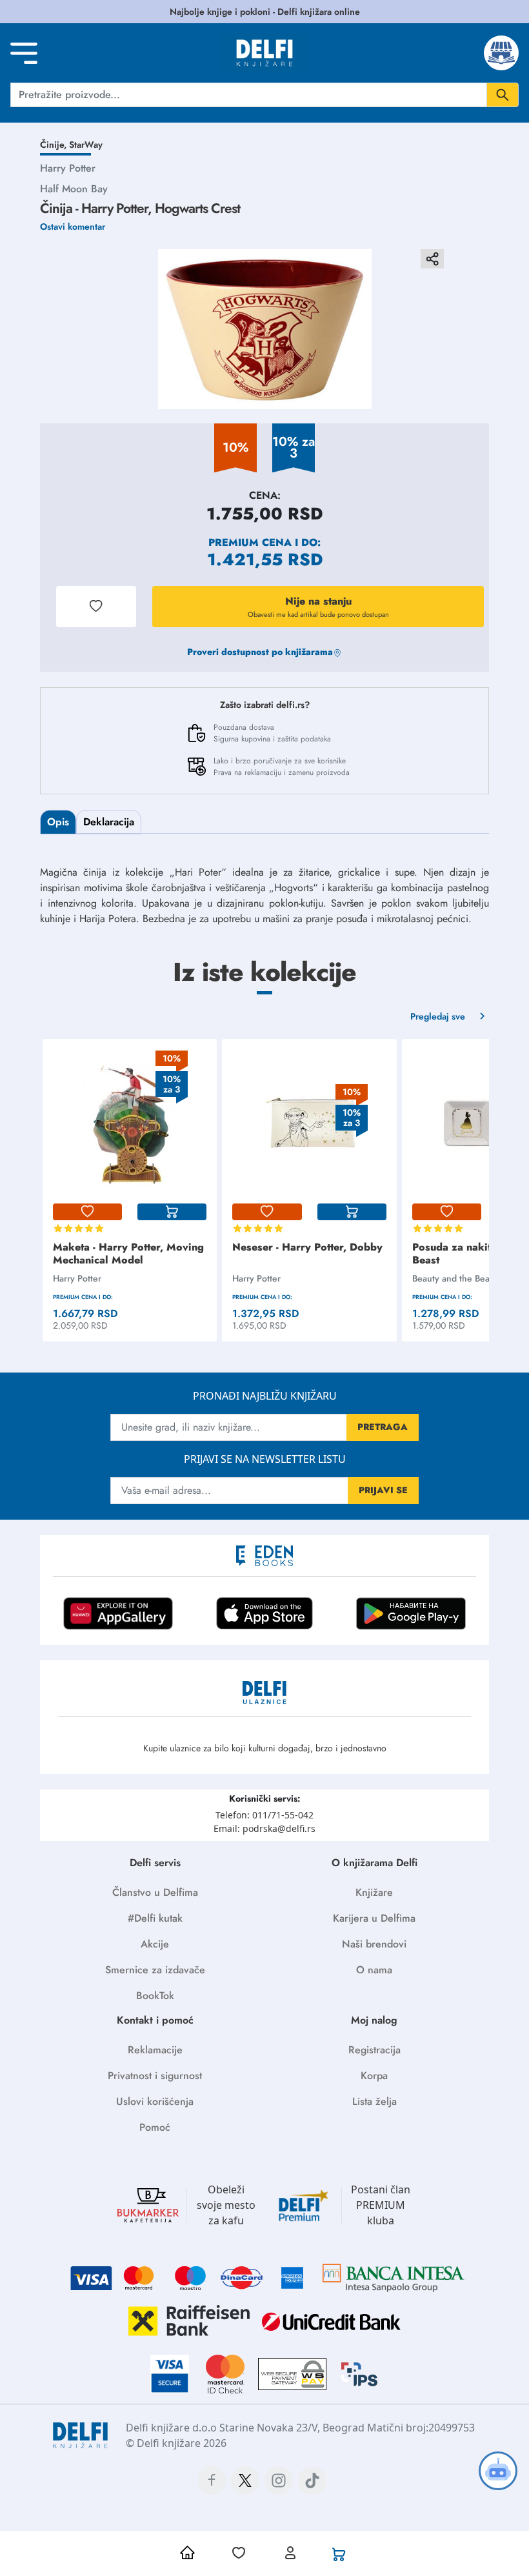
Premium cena (250, 542)
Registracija (374, 2050)
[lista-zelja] (87, 1212)
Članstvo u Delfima (155, 1892)
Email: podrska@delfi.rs (264, 1828)
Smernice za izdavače (155, 1970)
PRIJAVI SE (383, 1490)
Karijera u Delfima (374, 1918)
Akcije (155, 1944)
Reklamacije (155, 2050)
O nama (374, 1970)
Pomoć (155, 2127)
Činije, (55, 145)
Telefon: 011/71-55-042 (264, 1815)
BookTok (155, 1996)
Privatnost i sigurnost (155, 2076)
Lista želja (374, 2101)
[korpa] (172, 1212)
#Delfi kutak (155, 1918)
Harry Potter (68, 168)
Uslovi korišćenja (155, 2101)
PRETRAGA (383, 1427)
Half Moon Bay (74, 189)
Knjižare (374, 1892)
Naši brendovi (374, 1944)
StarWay (86, 145)
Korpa (374, 2076)
